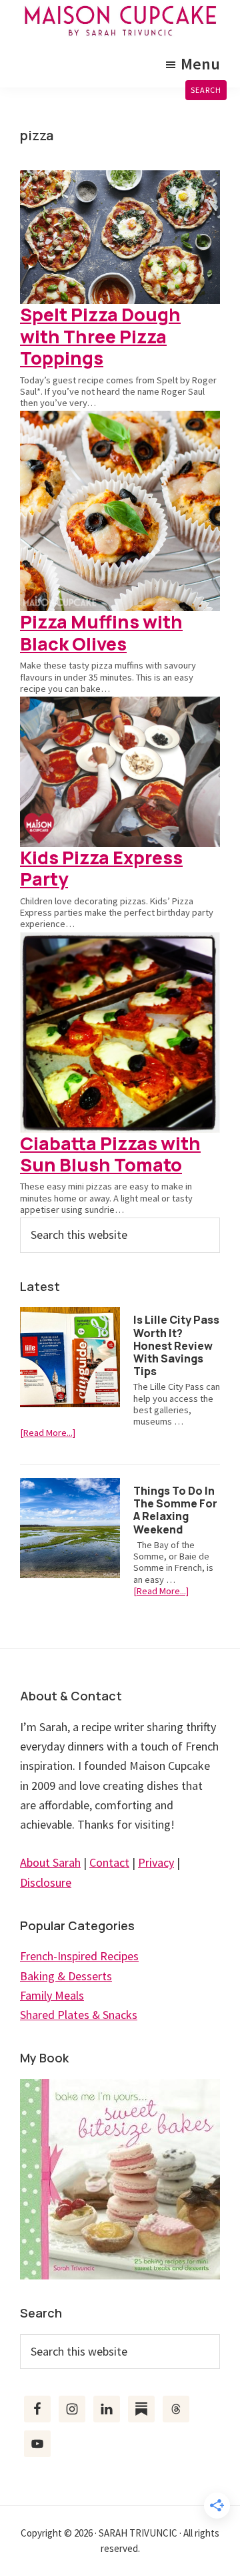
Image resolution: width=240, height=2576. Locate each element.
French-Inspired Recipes (79, 1956)
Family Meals (52, 1995)
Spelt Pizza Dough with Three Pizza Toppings (100, 336)
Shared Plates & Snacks (79, 2015)
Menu (200, 64)
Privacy (156, 1862)
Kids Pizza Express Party (101, 868)
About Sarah (50, 1862)
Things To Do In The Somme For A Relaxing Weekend (175, 1510)
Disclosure (46, 1882)
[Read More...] (48, 1433)
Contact (109, 1862)
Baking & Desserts (66, 1976)
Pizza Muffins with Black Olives (101, 632)
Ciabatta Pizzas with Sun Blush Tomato (110, 1154)
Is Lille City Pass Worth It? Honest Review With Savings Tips (176, 1345)
